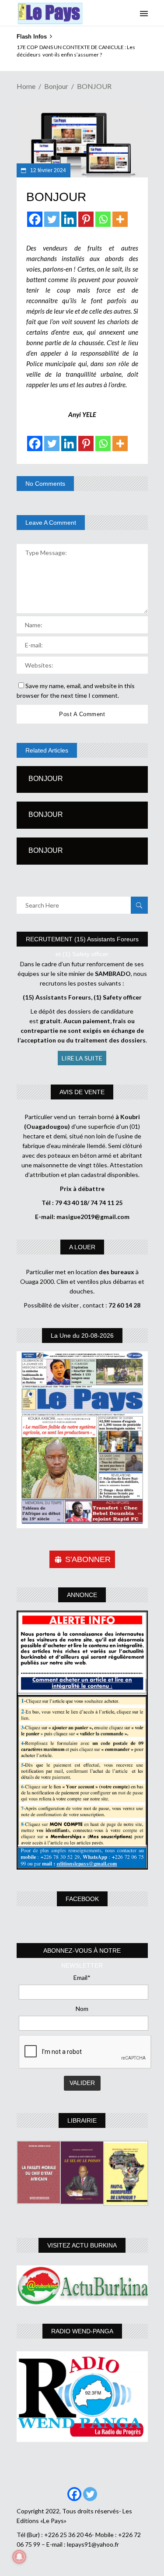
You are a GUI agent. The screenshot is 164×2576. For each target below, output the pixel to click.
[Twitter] (52, 219)
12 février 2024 (47, 170)
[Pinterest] (86, 219)
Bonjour (56, 86)
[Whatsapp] (103, 219)
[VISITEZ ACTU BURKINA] (82, 2285)
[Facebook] (35, 219)
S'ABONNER (88, 1559)
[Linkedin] (69, 219)
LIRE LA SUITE (82, 1058)
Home (26, 86)
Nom (82, 2009)
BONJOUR (46, 779)
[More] (120, 219)
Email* (82, 1977)
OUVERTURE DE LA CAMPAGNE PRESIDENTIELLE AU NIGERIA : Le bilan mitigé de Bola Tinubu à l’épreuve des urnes (80, 55)
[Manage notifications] (19, 2557)
